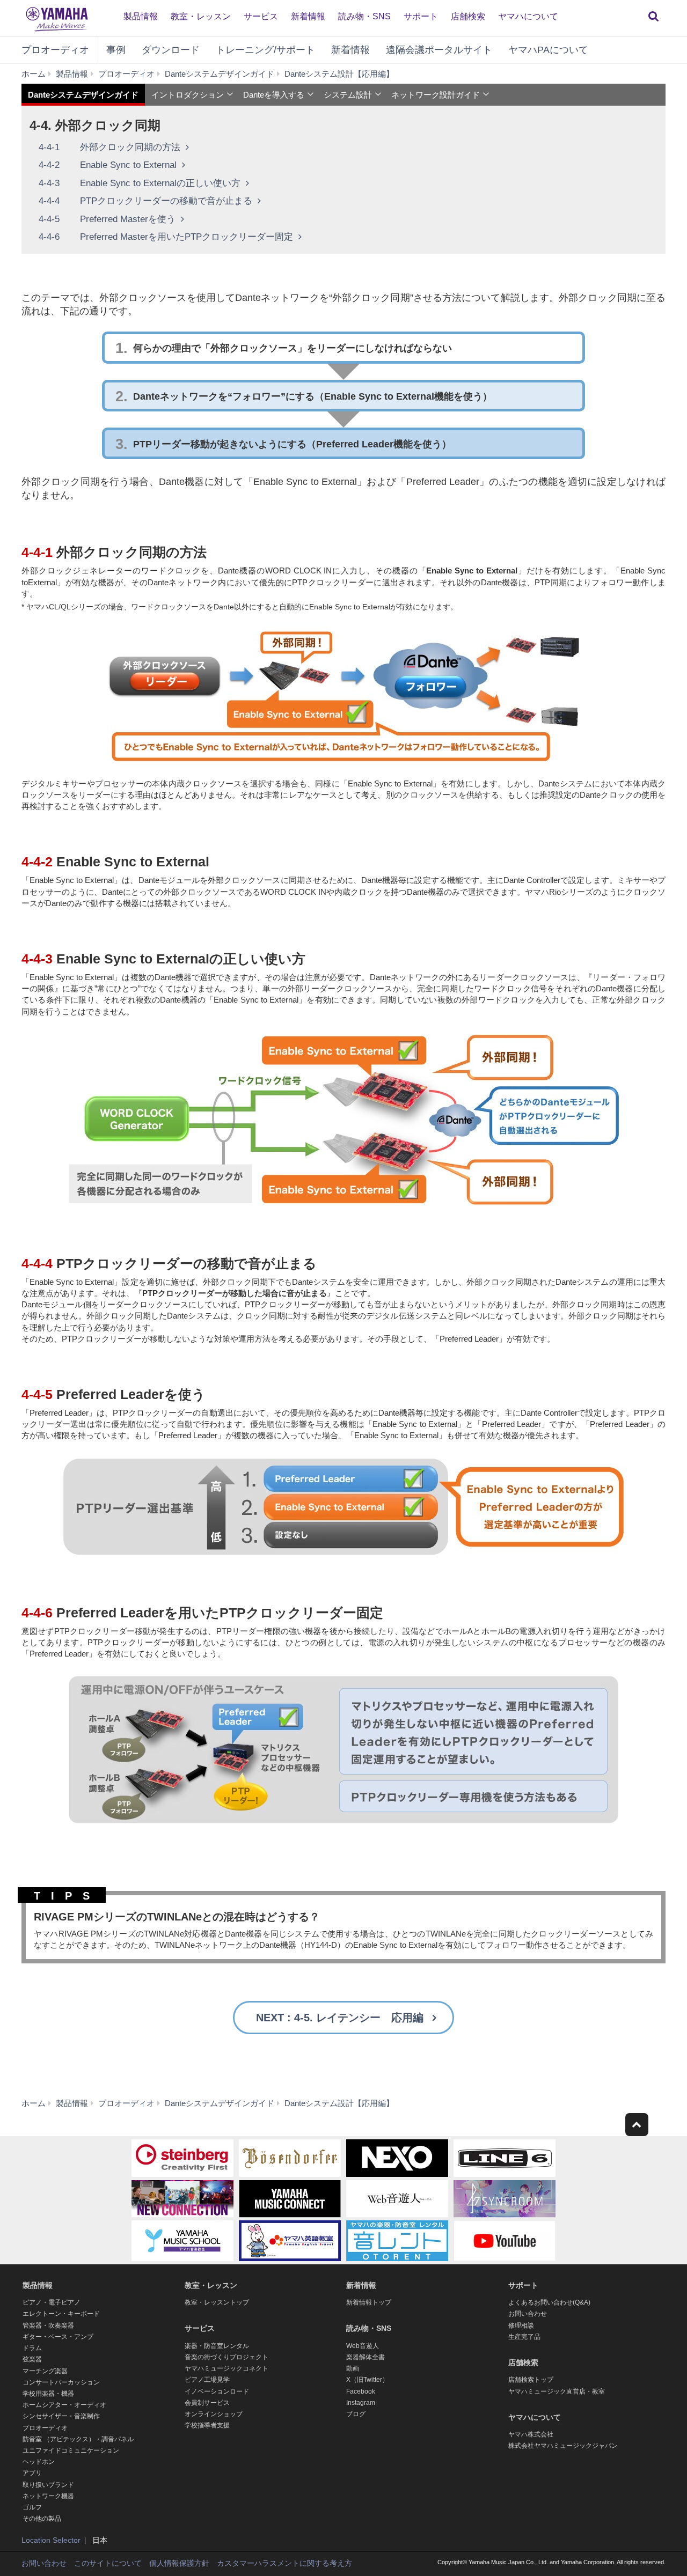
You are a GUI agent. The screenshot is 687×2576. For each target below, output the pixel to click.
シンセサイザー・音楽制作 (61, 2416)
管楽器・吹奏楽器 (48, 2325)
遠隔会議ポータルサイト (439, 50)
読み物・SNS (364, 16)
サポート (421, 16)
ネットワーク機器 (48, 2496)
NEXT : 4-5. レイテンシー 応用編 (340, 2018)
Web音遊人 (363, 2346)
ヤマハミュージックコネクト (226, 2368)
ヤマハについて (528, 16)
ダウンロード (171, 50)
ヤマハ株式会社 (531, 2434)
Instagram (361, 2403)
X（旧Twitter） (367, 2380)
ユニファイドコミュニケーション (71, 2450)
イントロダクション (188, 95)
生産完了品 (524, 2337)
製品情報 (141, 16)
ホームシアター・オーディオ (64, 2405)
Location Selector (51, 2540)
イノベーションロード (217, 2391)
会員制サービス (207, 2403)
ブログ (356, 2414)
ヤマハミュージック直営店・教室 (557, 2391)
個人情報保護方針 (179, 2563)
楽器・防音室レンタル (217, 2346)
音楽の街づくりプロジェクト (226, 2357)
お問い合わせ (528, 2314)
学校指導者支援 (207, 2425)
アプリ (32, 2473)
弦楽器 (32, 2359)
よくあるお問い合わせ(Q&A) (549, 2302)
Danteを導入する (274, 95)
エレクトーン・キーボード (61, 2314)
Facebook (361, 2391)
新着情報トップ (369, 2302)
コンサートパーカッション (61, 2382)
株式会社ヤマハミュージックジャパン (563, 2446)
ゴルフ (32, 2507)
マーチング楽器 (45, 2371)
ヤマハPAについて (548, 50)
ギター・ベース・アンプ (58, 2337)
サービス (261, 16)
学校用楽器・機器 (48, 2394)
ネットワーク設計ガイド (436, 95)
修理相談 (521, 2325)
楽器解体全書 (366, 2357)
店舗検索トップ (531, 2380)
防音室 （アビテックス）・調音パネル (78, 2439)
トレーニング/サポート (265, 50)
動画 (353, 2368)
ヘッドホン (39, 2462)
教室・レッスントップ (217, 2302)
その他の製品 (42, 2519)
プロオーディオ (55, 50)
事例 (116, 50)
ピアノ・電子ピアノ (52, 2302)
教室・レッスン (201, 16)
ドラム (32, 2348)
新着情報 (308, 16)
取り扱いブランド (48, 2485)
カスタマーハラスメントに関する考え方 (284, 2563)
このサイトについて (108, 2563)
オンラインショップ (214, 2414)
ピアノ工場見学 (207, 2380)
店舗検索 (468, 16)
